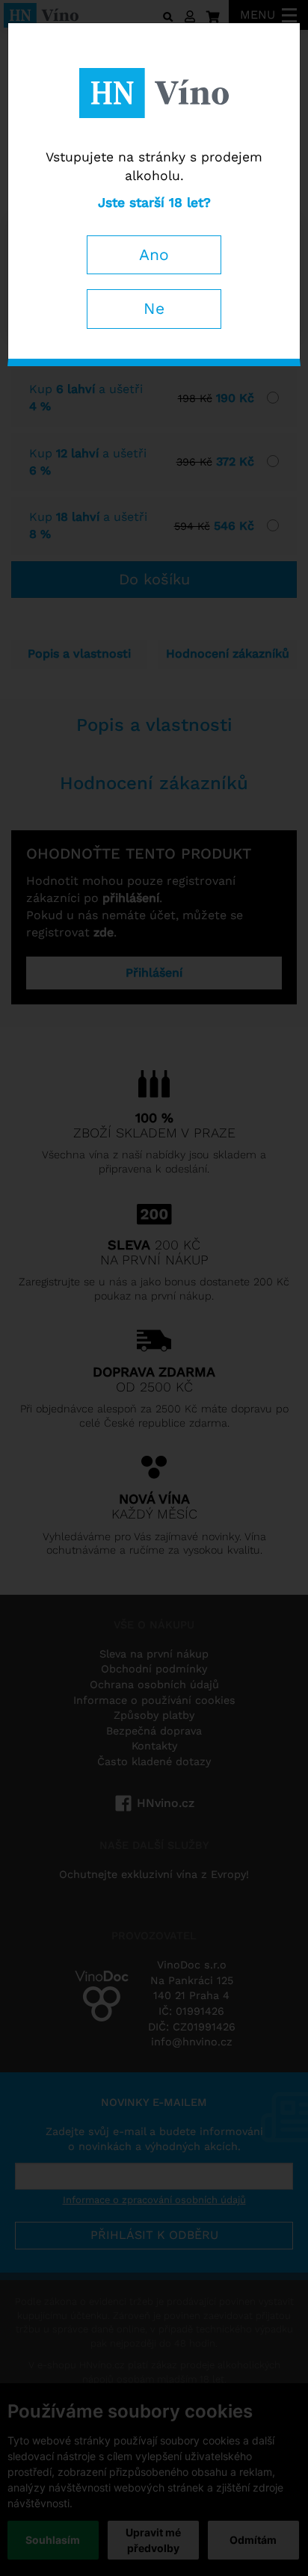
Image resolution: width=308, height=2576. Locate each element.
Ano (154, 254)
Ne (154, 308)
